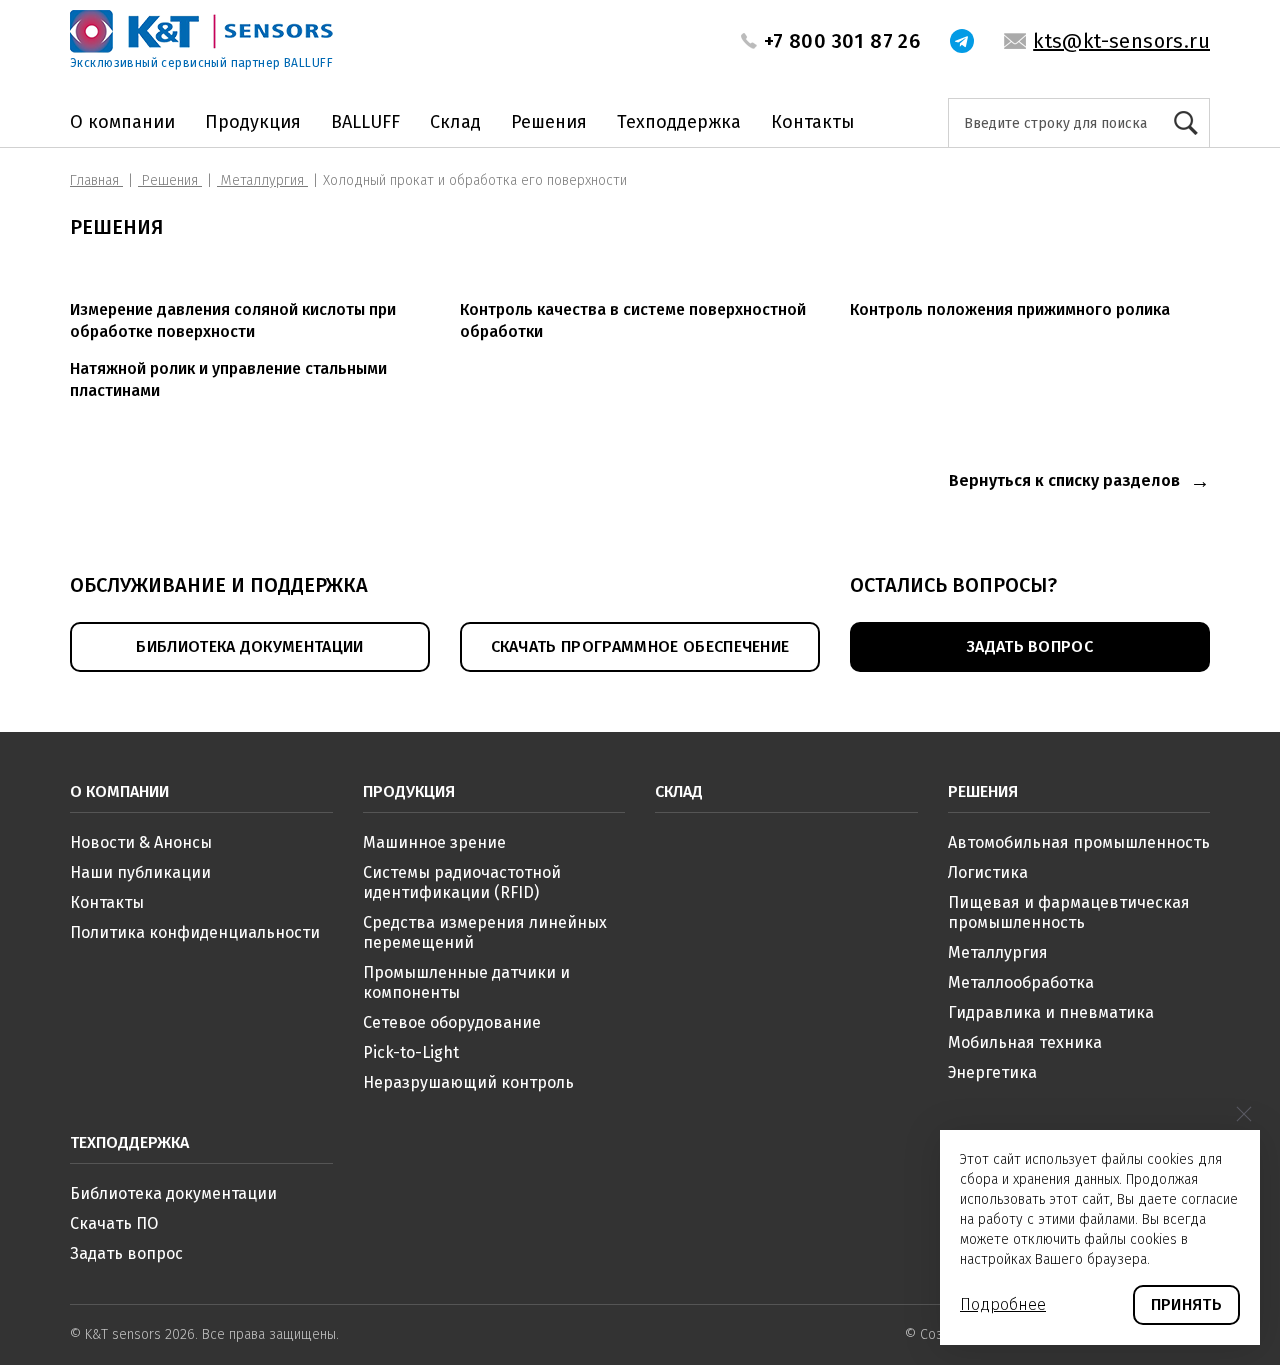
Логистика (988, 872)
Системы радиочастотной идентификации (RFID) (462, 882)
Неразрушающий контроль (468, 1082)
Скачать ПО (114, 1223)
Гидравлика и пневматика (1051, 1012)
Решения (549, 122)
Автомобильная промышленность (1079, 842)
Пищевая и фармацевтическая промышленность (1069, 912)
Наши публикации (140, 872)
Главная (96, 180)
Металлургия (262, 180)
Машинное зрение (434, 842)
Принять (1186, 1304)
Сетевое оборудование (452, 1022)
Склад (455, 122)
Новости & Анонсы (141, 842)
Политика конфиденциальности (195, 932)
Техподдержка (679, 122)
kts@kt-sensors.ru (1121, 41)
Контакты (813, 122)
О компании (122, 122)
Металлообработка (1021, 982)
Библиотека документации (173, 1193)
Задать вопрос (126, 1253)
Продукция (253, 122)
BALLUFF (365, 122)
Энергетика (992, 1072)
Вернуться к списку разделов (1064, 480)
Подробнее (1003, 1304)
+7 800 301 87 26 (842, 41)
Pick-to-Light (411, 1052)
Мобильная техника (1025, 1042)
